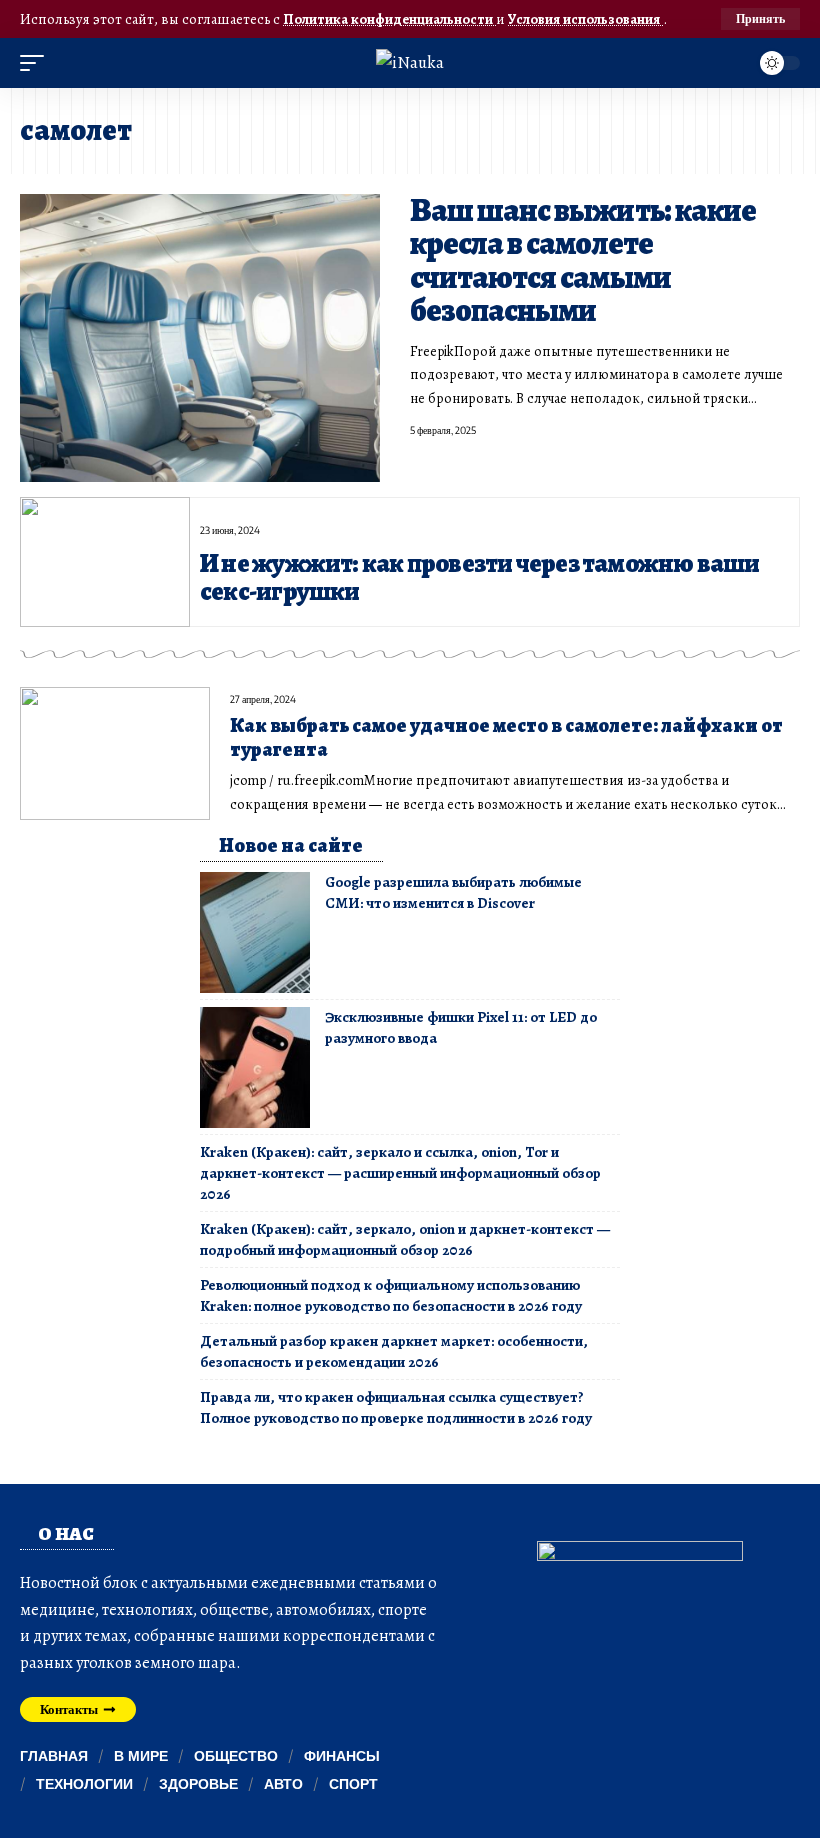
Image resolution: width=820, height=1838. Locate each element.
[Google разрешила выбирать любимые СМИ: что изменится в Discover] (255, 932)
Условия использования (585, 19)
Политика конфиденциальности (389, 19)
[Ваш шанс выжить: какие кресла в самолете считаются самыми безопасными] (200, 338)
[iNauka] (410, 62)
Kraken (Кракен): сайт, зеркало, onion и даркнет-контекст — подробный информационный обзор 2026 (405, 1239)
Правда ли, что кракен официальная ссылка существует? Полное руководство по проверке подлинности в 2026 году (396, 1407)
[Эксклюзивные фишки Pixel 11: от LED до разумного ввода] (255, 1067)
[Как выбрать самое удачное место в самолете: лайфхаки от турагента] (115, 753)
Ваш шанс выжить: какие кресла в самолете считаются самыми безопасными (583, 260)
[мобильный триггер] (37, 63)
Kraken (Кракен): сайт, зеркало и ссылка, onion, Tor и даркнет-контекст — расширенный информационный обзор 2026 (400, 1173)
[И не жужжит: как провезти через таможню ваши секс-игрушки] (105, 562)
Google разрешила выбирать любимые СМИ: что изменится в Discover (453, 892)
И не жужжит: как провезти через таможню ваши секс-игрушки (480, 577)
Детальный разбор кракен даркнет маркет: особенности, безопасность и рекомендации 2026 (394, 1351)
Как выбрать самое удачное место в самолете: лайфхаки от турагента (506, 737)
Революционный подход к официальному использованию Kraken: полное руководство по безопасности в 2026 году (391, 1295)
